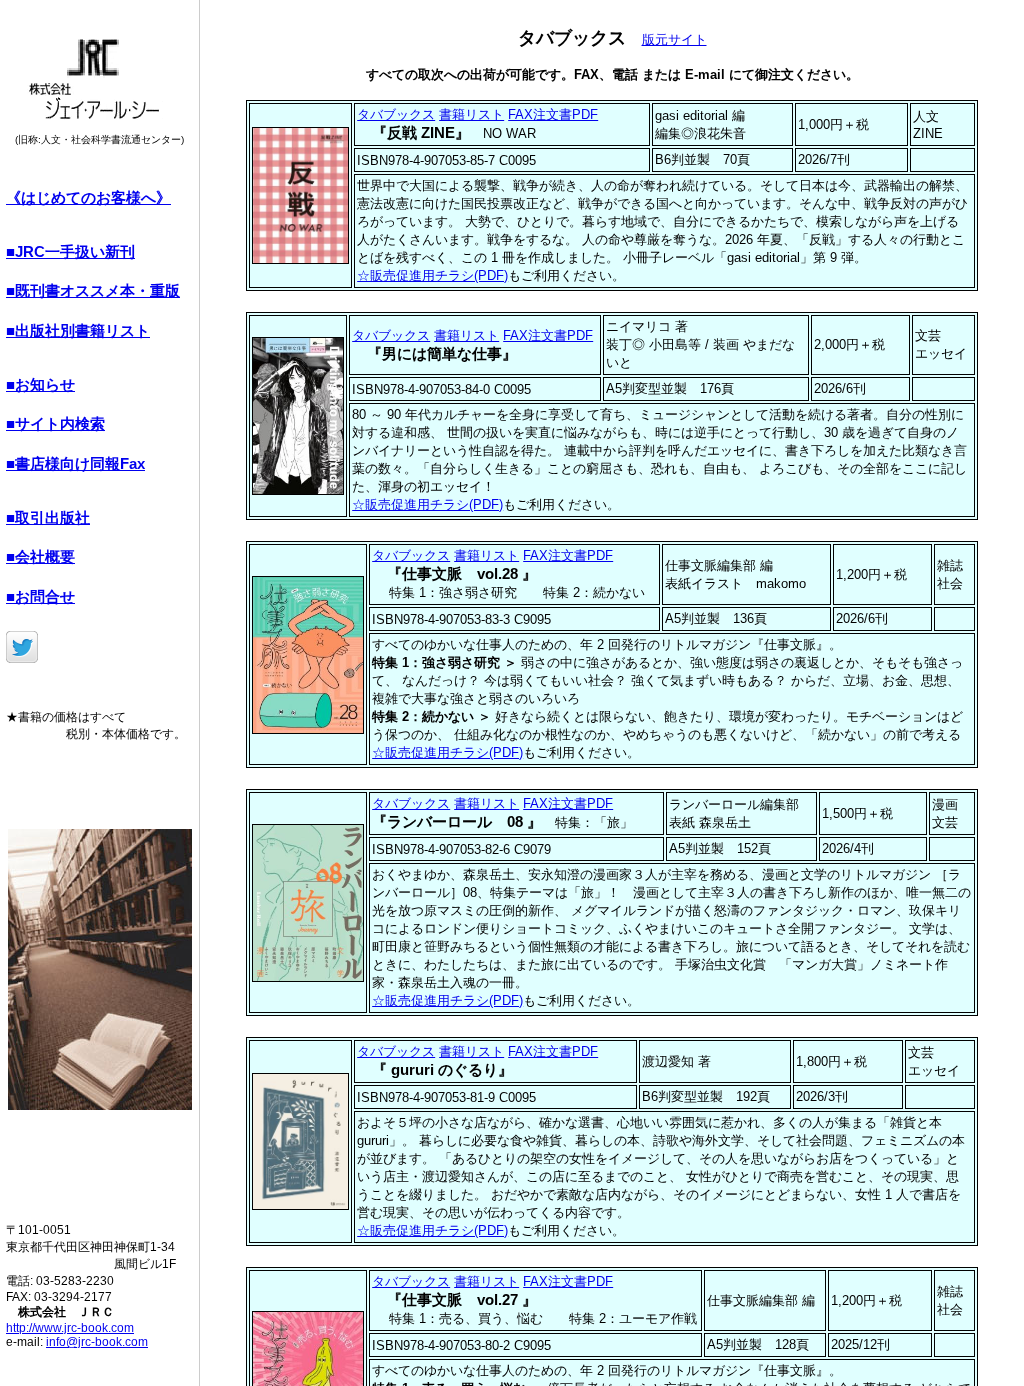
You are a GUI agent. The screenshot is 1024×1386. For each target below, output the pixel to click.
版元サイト (674, 39)
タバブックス (396, 114)
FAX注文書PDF (553, 114)
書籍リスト (471, 114)
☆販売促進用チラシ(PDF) (432, 275)
